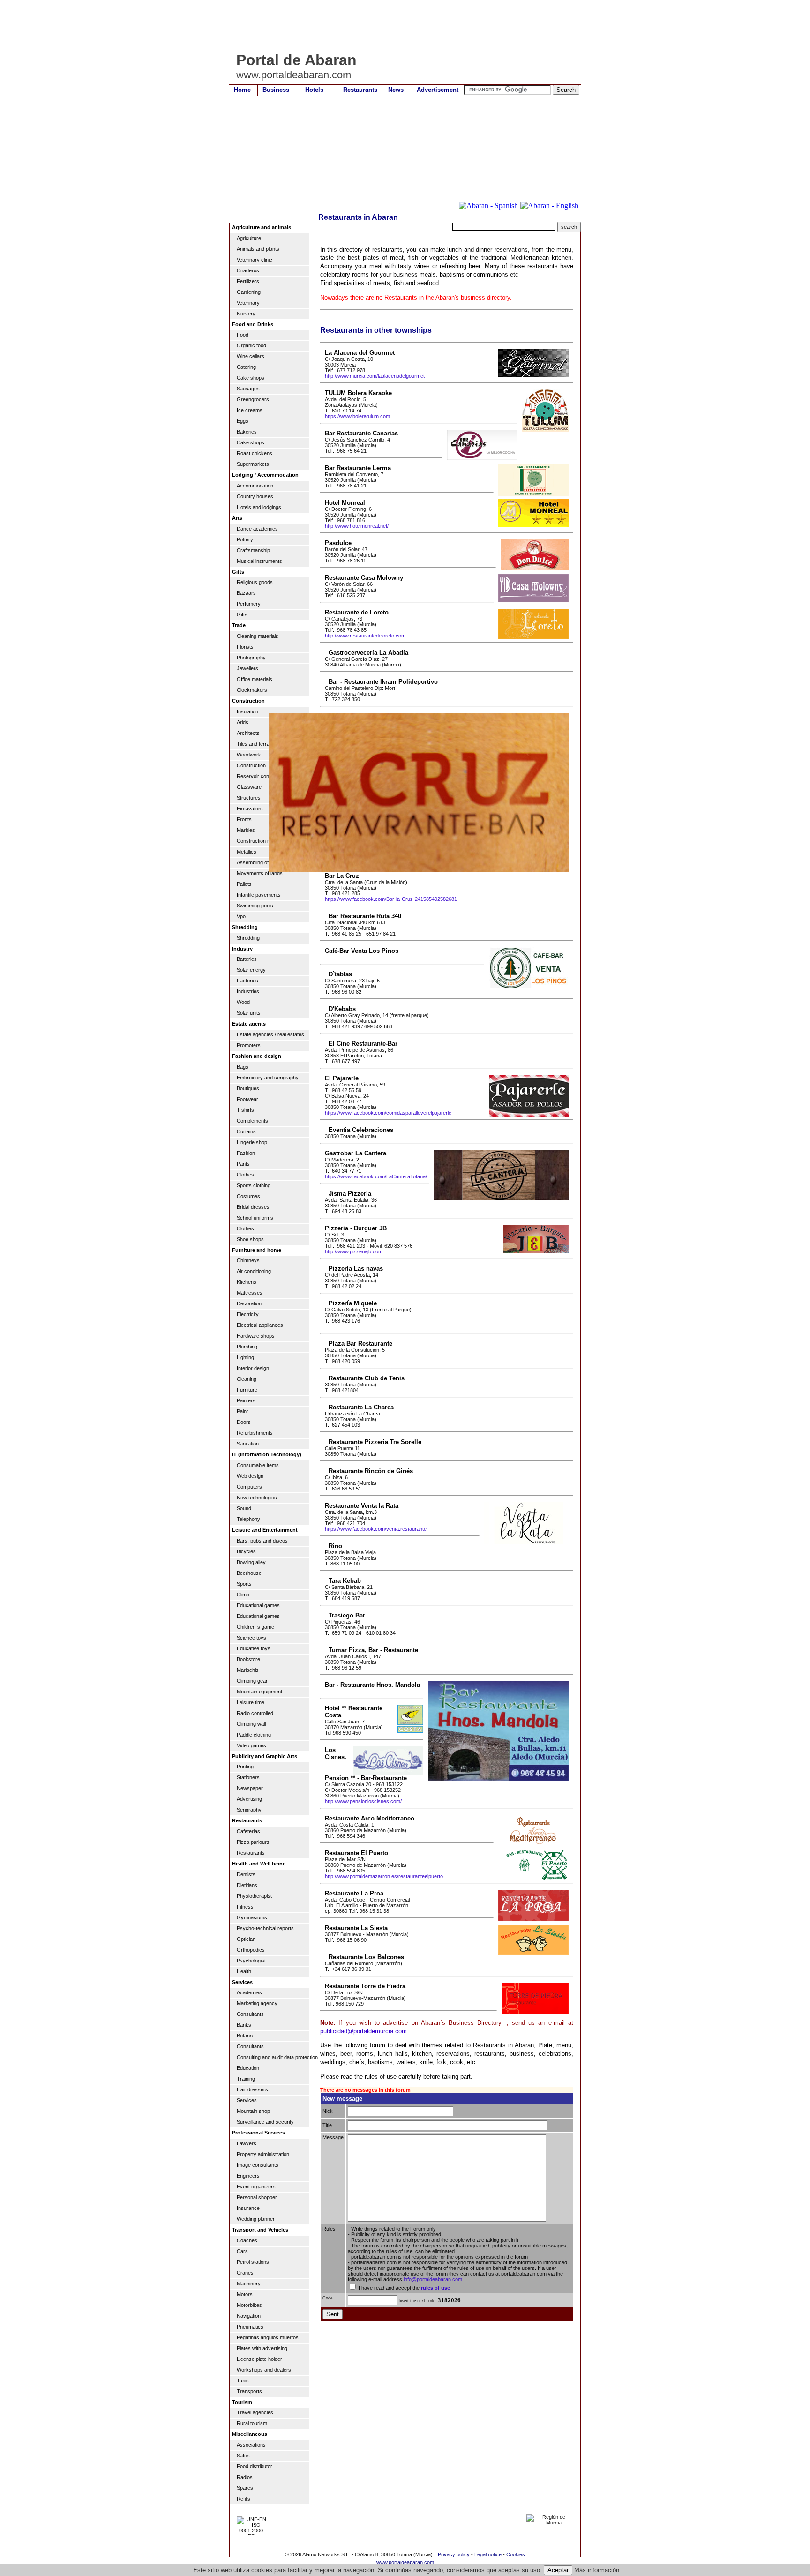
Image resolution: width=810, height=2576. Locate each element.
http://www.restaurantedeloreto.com (365, 636)
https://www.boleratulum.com (357, 416)
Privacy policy (454, 2554)
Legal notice (488, 2554)
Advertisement (438, 90)
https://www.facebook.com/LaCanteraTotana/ (376, 1176)
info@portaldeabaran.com (433, 2279)
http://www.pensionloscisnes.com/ (363, 1801)
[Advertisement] (400, 26)
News (396, 90)
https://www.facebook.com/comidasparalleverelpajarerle (388, 1113)
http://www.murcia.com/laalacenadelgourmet (375, 376)
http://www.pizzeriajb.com (354, 1251)
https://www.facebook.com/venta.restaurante (376, 1529)
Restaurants (360, 90)
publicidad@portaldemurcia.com (364, 2031)
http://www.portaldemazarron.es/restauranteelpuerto (384, 1876)
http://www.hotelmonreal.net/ (357, 526)
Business (276, 90)
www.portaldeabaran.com (405, 2562)
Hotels (314, 90)
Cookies (516, 2554)
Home (242, 90)
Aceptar (558, 2570)
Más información (597, 2570)
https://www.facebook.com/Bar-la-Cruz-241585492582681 (391, 899)
